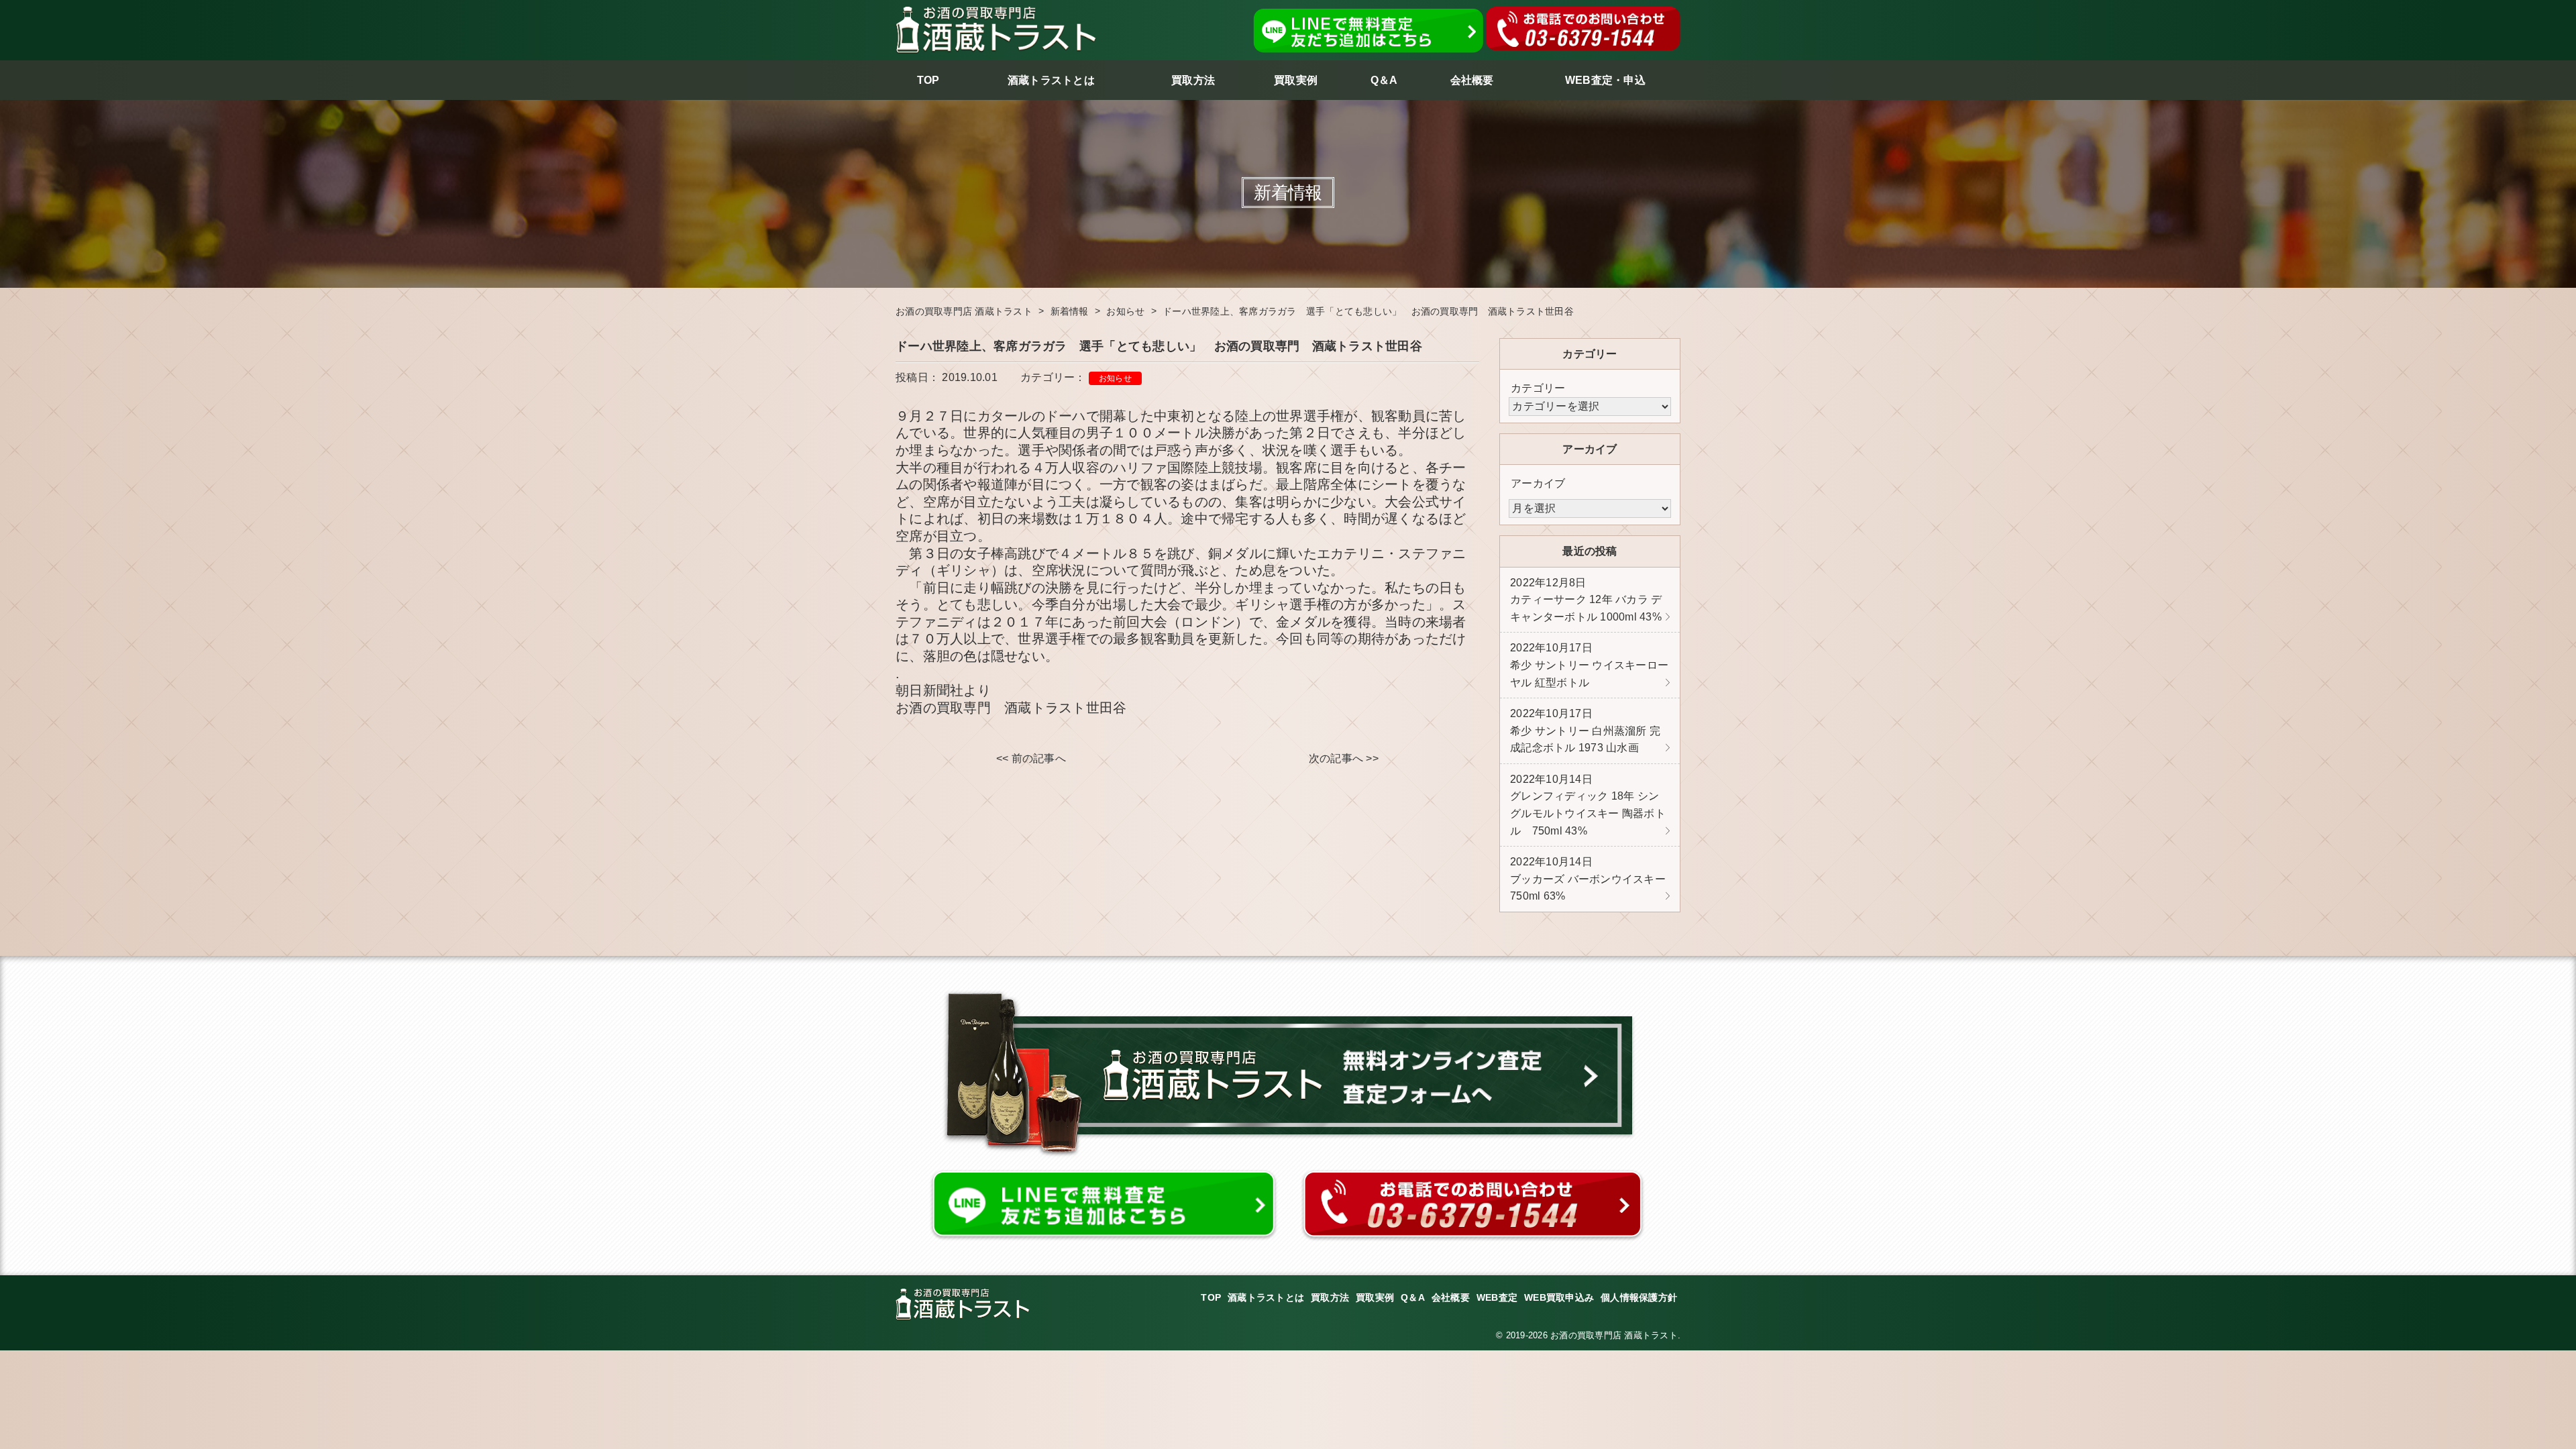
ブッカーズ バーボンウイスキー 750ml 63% (1588, 879)
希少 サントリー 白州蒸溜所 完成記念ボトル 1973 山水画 (1585, 731)
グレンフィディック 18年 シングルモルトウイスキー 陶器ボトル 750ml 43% (1588, 805)
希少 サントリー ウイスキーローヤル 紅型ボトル (1589, 665)
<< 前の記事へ (1031, 758)
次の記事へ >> (1344, 758)
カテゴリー (1538, 388)
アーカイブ (1538, 483)
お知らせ (1115, 378)
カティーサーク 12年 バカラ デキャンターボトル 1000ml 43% (1586, 600)
